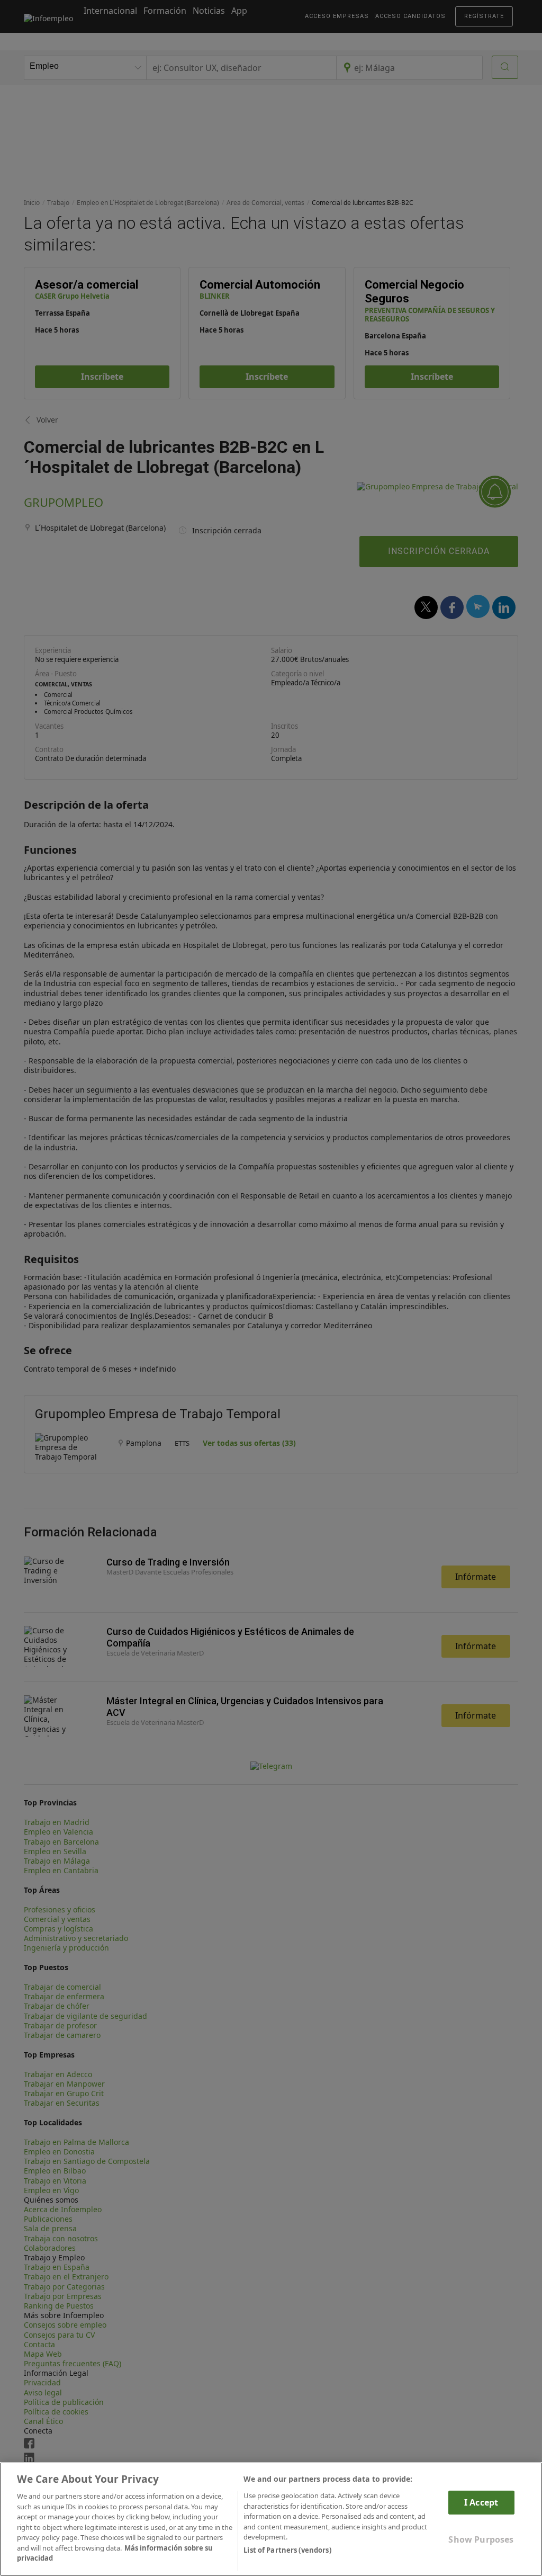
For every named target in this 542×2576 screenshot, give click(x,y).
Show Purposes (481, 2539)
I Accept (481, 2502)
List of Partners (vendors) (287, 2550)
